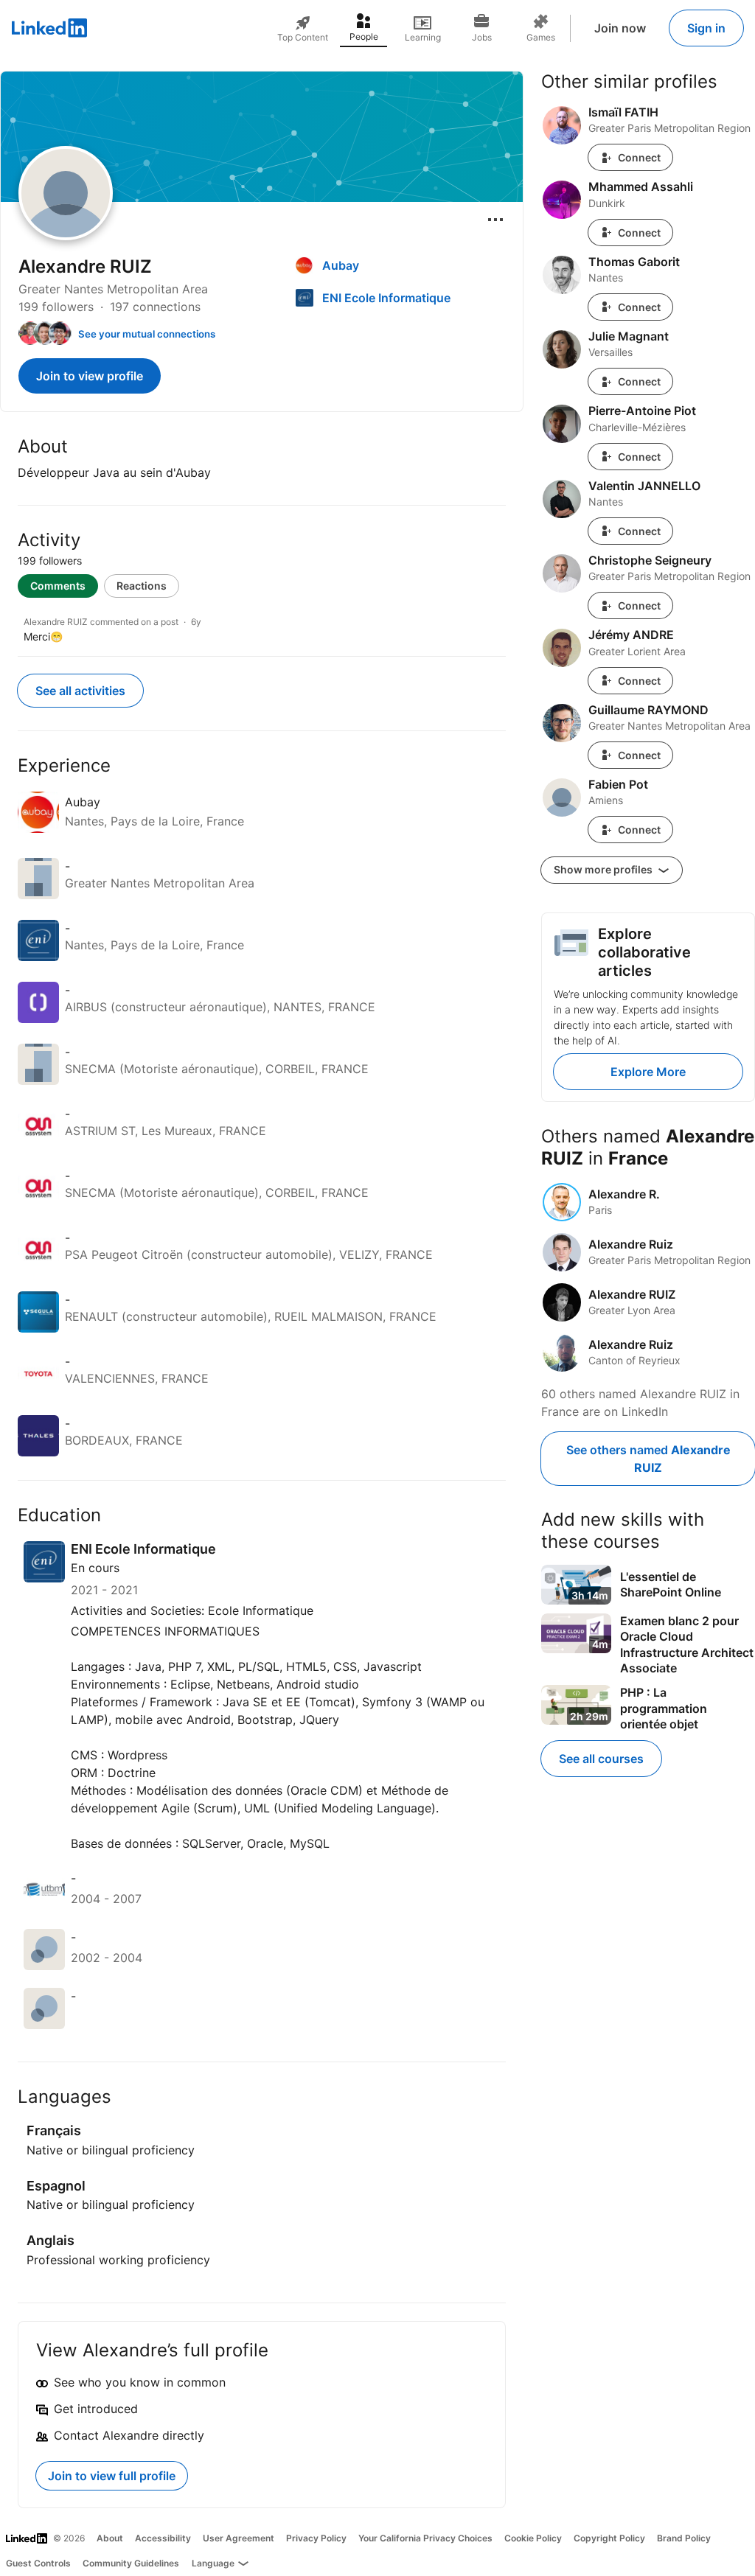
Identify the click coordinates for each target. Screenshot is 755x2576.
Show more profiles (604, 869)
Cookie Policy (533, 2538)
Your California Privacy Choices (425, 2538)
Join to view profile (90, 376)
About (110, 2538)
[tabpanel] (262, 627)
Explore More (648, 1072)
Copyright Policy (609, 2538)
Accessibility (163, 2538)
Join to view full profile (112, 2476)
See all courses (601, 1759)
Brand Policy (684, 2538)
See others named (648, 1459)
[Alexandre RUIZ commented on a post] (262, 630)
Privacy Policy (316, 2538)
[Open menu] (495, 220)
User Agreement (239, 2538)
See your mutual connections (147, 334)
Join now (620, 28)
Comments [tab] (58, 586)
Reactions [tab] (142, 586)
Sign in (706, 28)
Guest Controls (38, 2563)
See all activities (80, 691)
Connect (639, 157)
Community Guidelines (131, 2563)
